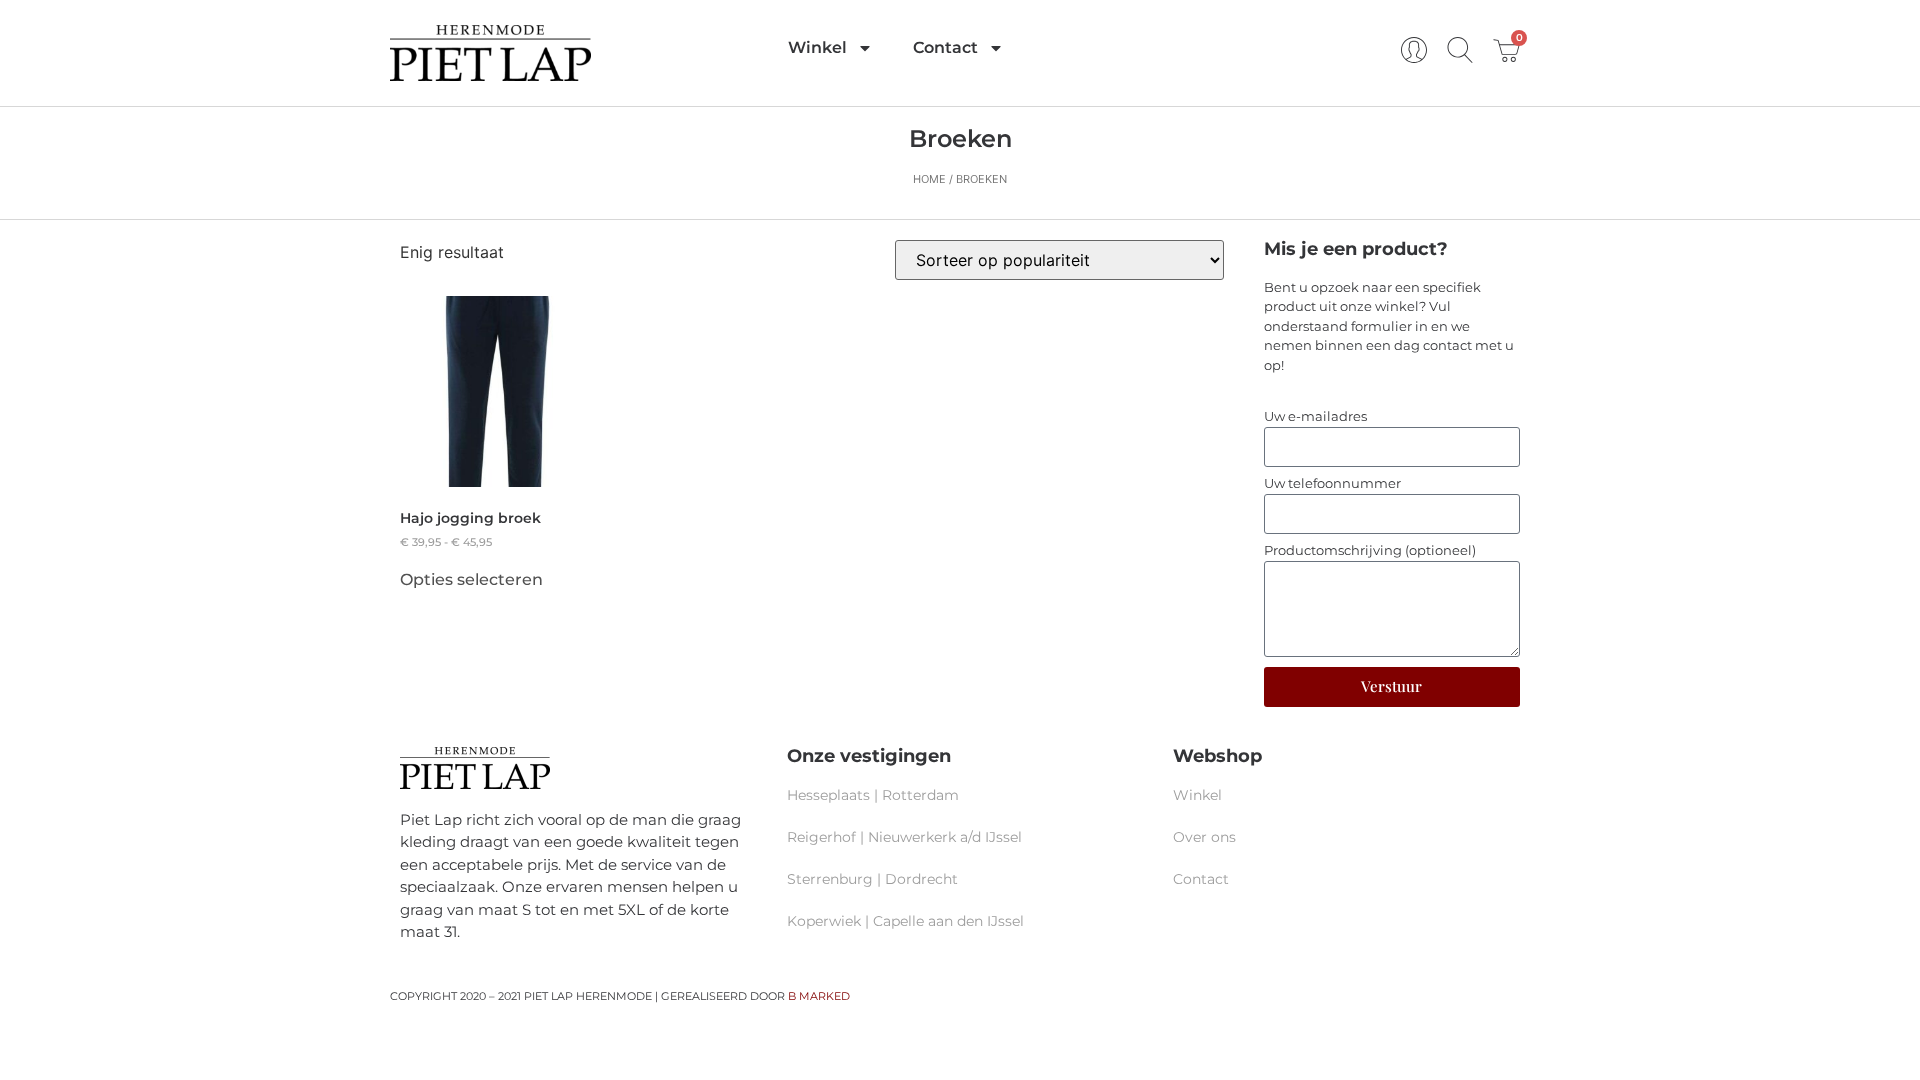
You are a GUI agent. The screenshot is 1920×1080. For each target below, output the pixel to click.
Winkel (817, 47)
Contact (945, 47)
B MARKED (819, 996)
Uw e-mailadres (1315, 417)
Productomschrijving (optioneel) (1370, 551)
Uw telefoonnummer (1332, 484)
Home (929, 179)
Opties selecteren (471, 580)
